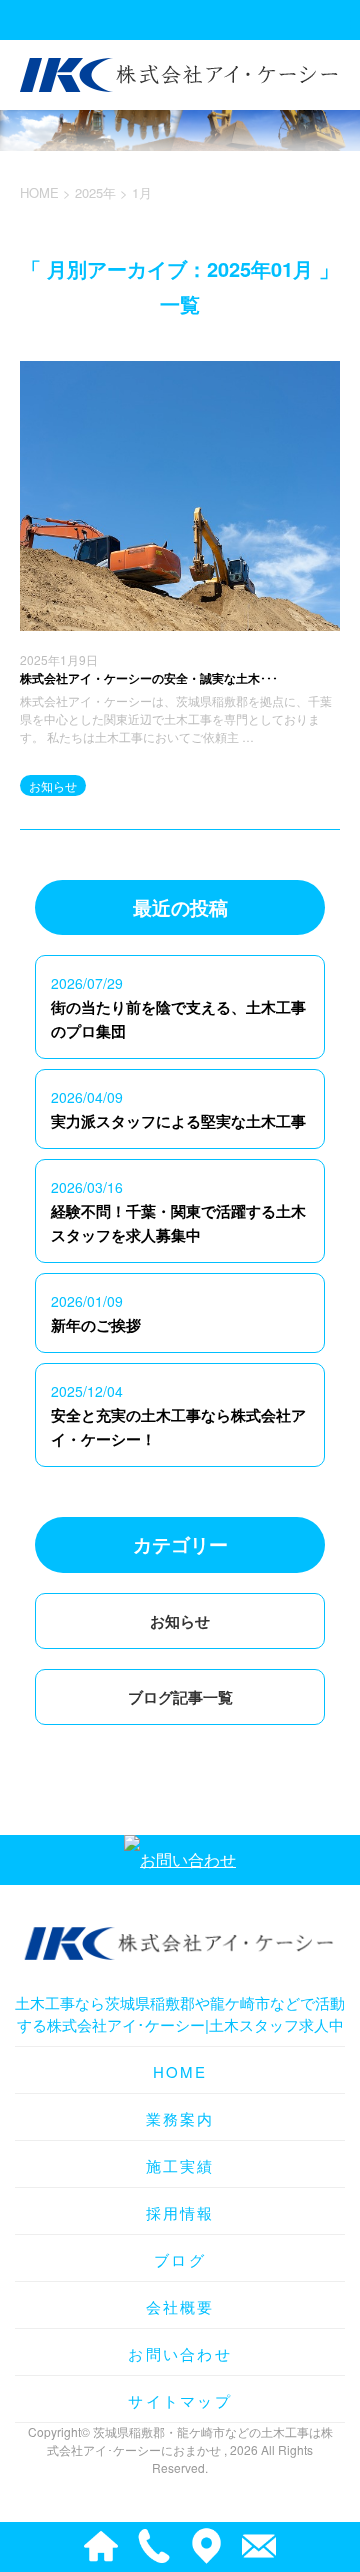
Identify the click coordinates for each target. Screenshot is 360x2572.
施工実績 (180, 2165)
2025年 (95, 192)
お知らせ (53, 785)
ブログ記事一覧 (180, 1697)
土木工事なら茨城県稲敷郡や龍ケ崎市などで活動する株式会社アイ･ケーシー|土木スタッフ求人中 (180, 2013)
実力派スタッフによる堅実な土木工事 (178, 1121)
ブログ (180, 2259)
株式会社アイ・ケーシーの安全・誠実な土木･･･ (149, 678)
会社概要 (180, 2306)
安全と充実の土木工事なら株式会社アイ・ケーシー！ (178, 1427)
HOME (180, 2071)
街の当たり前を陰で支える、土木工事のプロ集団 (178, 1019)
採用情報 (180, 2212)
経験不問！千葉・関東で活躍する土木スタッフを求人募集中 (178, 1223)
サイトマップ (180, 2400)
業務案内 (180, 2118)
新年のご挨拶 (96, 1325)
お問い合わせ (180, 2353)
